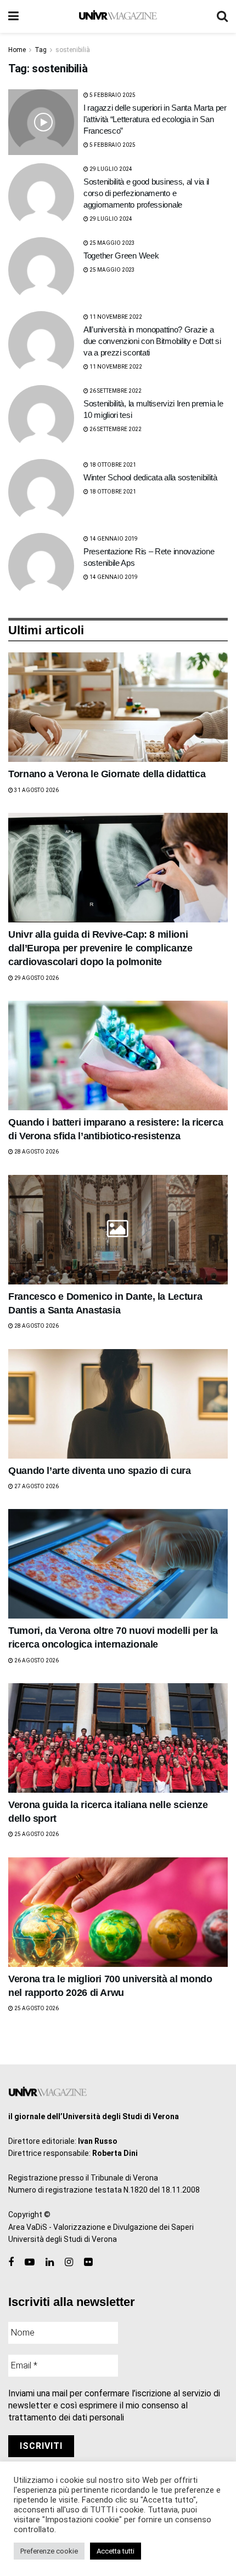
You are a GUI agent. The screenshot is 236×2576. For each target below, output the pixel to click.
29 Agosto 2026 (36, 978)
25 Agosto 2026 (36, 1834)
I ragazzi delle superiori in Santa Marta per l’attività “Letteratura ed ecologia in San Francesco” (155, 119)
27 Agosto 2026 (36, 1486)
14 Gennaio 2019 (113, 539)
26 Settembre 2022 (115, 391)
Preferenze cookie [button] (49, 2551)
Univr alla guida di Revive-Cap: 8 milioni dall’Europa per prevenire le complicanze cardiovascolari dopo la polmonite (100, 948)
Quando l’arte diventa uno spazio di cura (100, 1471)
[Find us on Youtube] (30, 2262)
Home (17, 50)
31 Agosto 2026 (36, 790)
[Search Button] (222, 16)
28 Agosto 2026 (36, 1152)
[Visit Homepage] (118, 16)
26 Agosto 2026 (36, 1660)
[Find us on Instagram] (69, 2262)
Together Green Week (121, 256)
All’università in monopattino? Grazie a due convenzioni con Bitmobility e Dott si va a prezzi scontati (152, 341)
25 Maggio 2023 (112, 243)
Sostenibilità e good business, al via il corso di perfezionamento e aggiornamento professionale (146, 193)
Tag (41, 50)
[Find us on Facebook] (11, 2262)
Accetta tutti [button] (116, 2551)
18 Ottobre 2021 (112, 465)
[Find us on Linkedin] (50, 2262)
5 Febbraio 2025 (112, 95)
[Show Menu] (13, 16)
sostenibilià (73, 50)
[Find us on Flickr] (88, 2262)
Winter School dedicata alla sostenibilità (150, 477)
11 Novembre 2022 (115, 317)
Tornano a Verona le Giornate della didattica (107, 774)
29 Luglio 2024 (110, 169)
